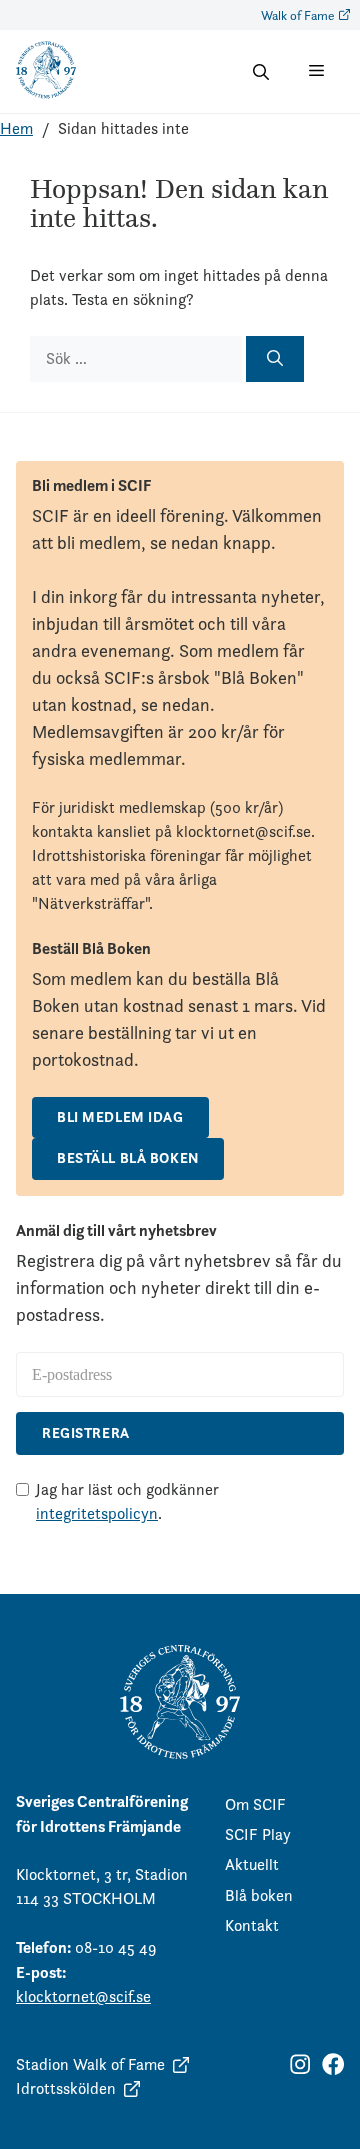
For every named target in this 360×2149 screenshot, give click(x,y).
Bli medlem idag (120, 1117)
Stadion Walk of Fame (90, 2064)
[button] (261, 72)
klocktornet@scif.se (83, 1996)
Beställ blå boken (128, 1158)
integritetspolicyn (97, 1513)
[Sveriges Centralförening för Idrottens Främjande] (46, 94)
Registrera (86, 1433)
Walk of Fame (297, 15)
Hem (16, 128)
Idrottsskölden (66, 2088)
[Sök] (275, 359)
